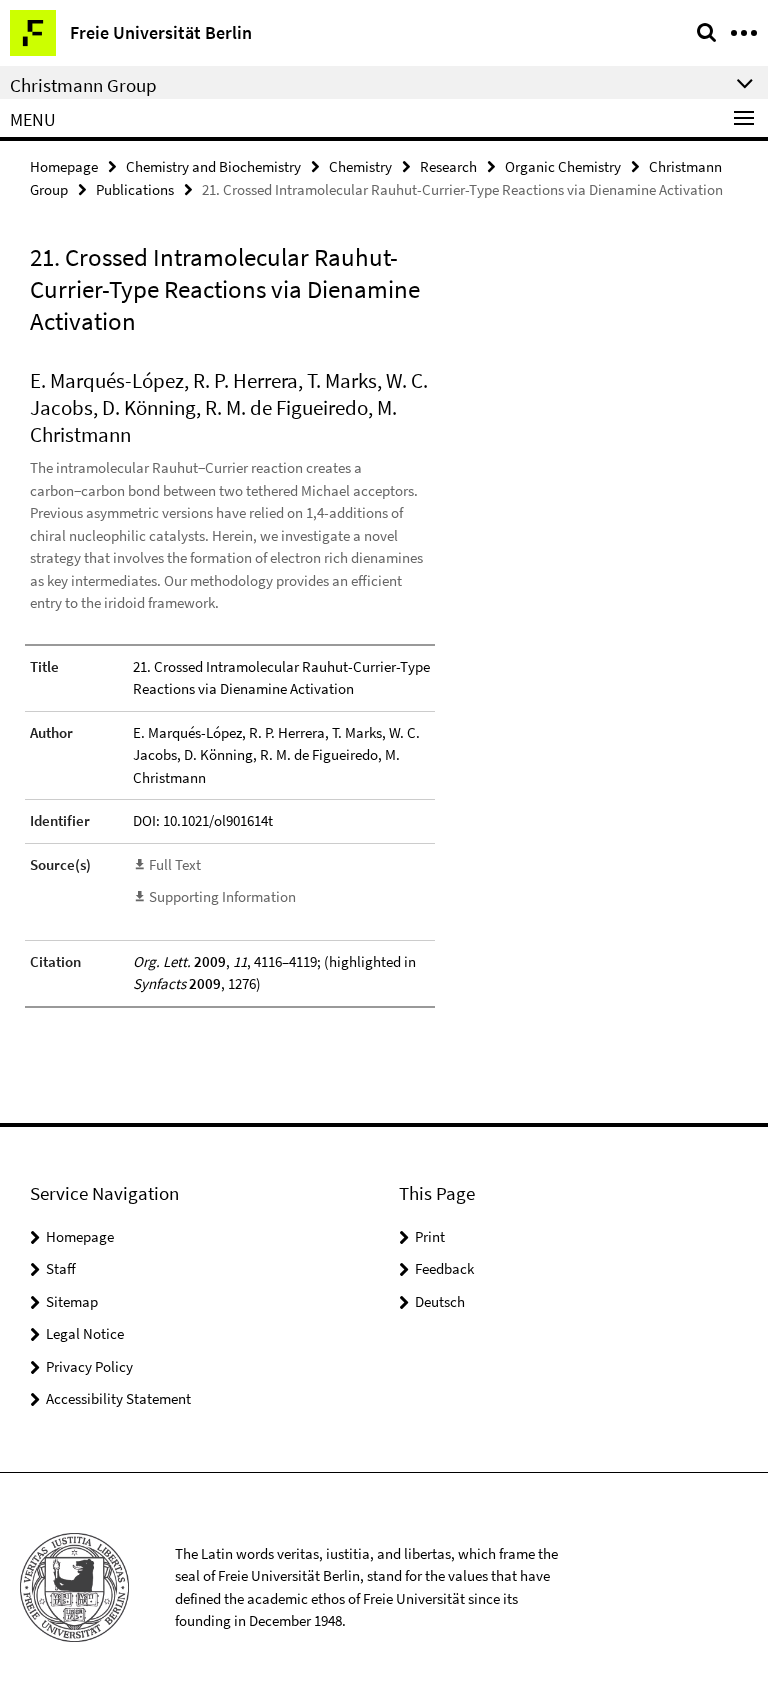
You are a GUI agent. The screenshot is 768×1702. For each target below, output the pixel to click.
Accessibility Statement (118, 1398)
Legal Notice (85, 1333)
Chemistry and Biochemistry (213, 166)
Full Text (175, 864)
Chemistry (360, 166)
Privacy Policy (89, 1366)
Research (448, 166)
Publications (135, 189)
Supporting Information (222, 896)
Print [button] (430, 1236)
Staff (61, 1268)
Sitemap (72, 1301)
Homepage (64, 166)
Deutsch (440, 1301)
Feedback (444, 1268)
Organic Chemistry (563, 166)
